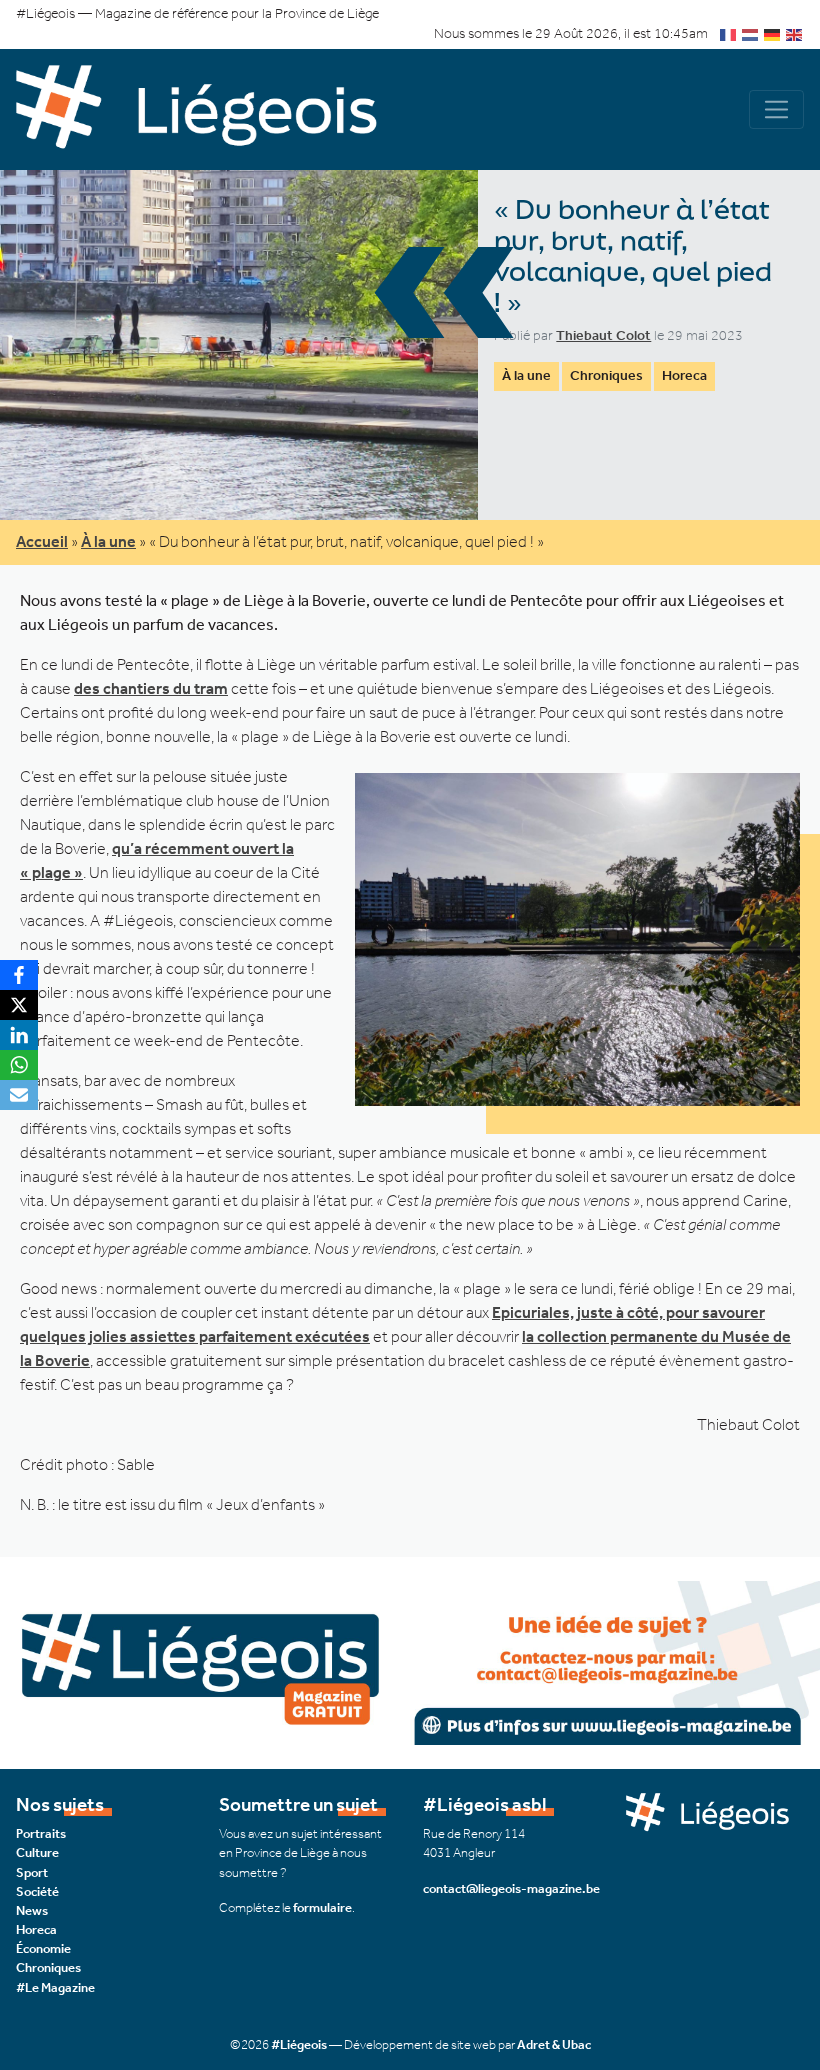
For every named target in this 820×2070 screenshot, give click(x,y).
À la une (526, 375)
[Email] (19, 1095)
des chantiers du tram (151, 688)
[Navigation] (776, 109)
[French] (729, 33)
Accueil (42, 541)
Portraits (41, 1833)
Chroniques (606, 375)
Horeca (684, 375)
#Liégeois (299, 2044)
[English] (795, 33)
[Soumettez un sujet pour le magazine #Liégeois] (410, 1661)
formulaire (322, 1907)
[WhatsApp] (19, 1065)
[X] (19, 1005)
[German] (773, 33)
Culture (37, 1852)
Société (37, 1891)
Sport (32, 1872)
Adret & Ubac (554, 2044)
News (32, 1910)
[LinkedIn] (19, 1035)
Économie (43, 1948)
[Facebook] (19, 975)
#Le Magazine (55, 1987)
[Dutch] (751, 33)
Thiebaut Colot (603, 335)
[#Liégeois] (213, 110)
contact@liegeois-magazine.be (511, 1888)
